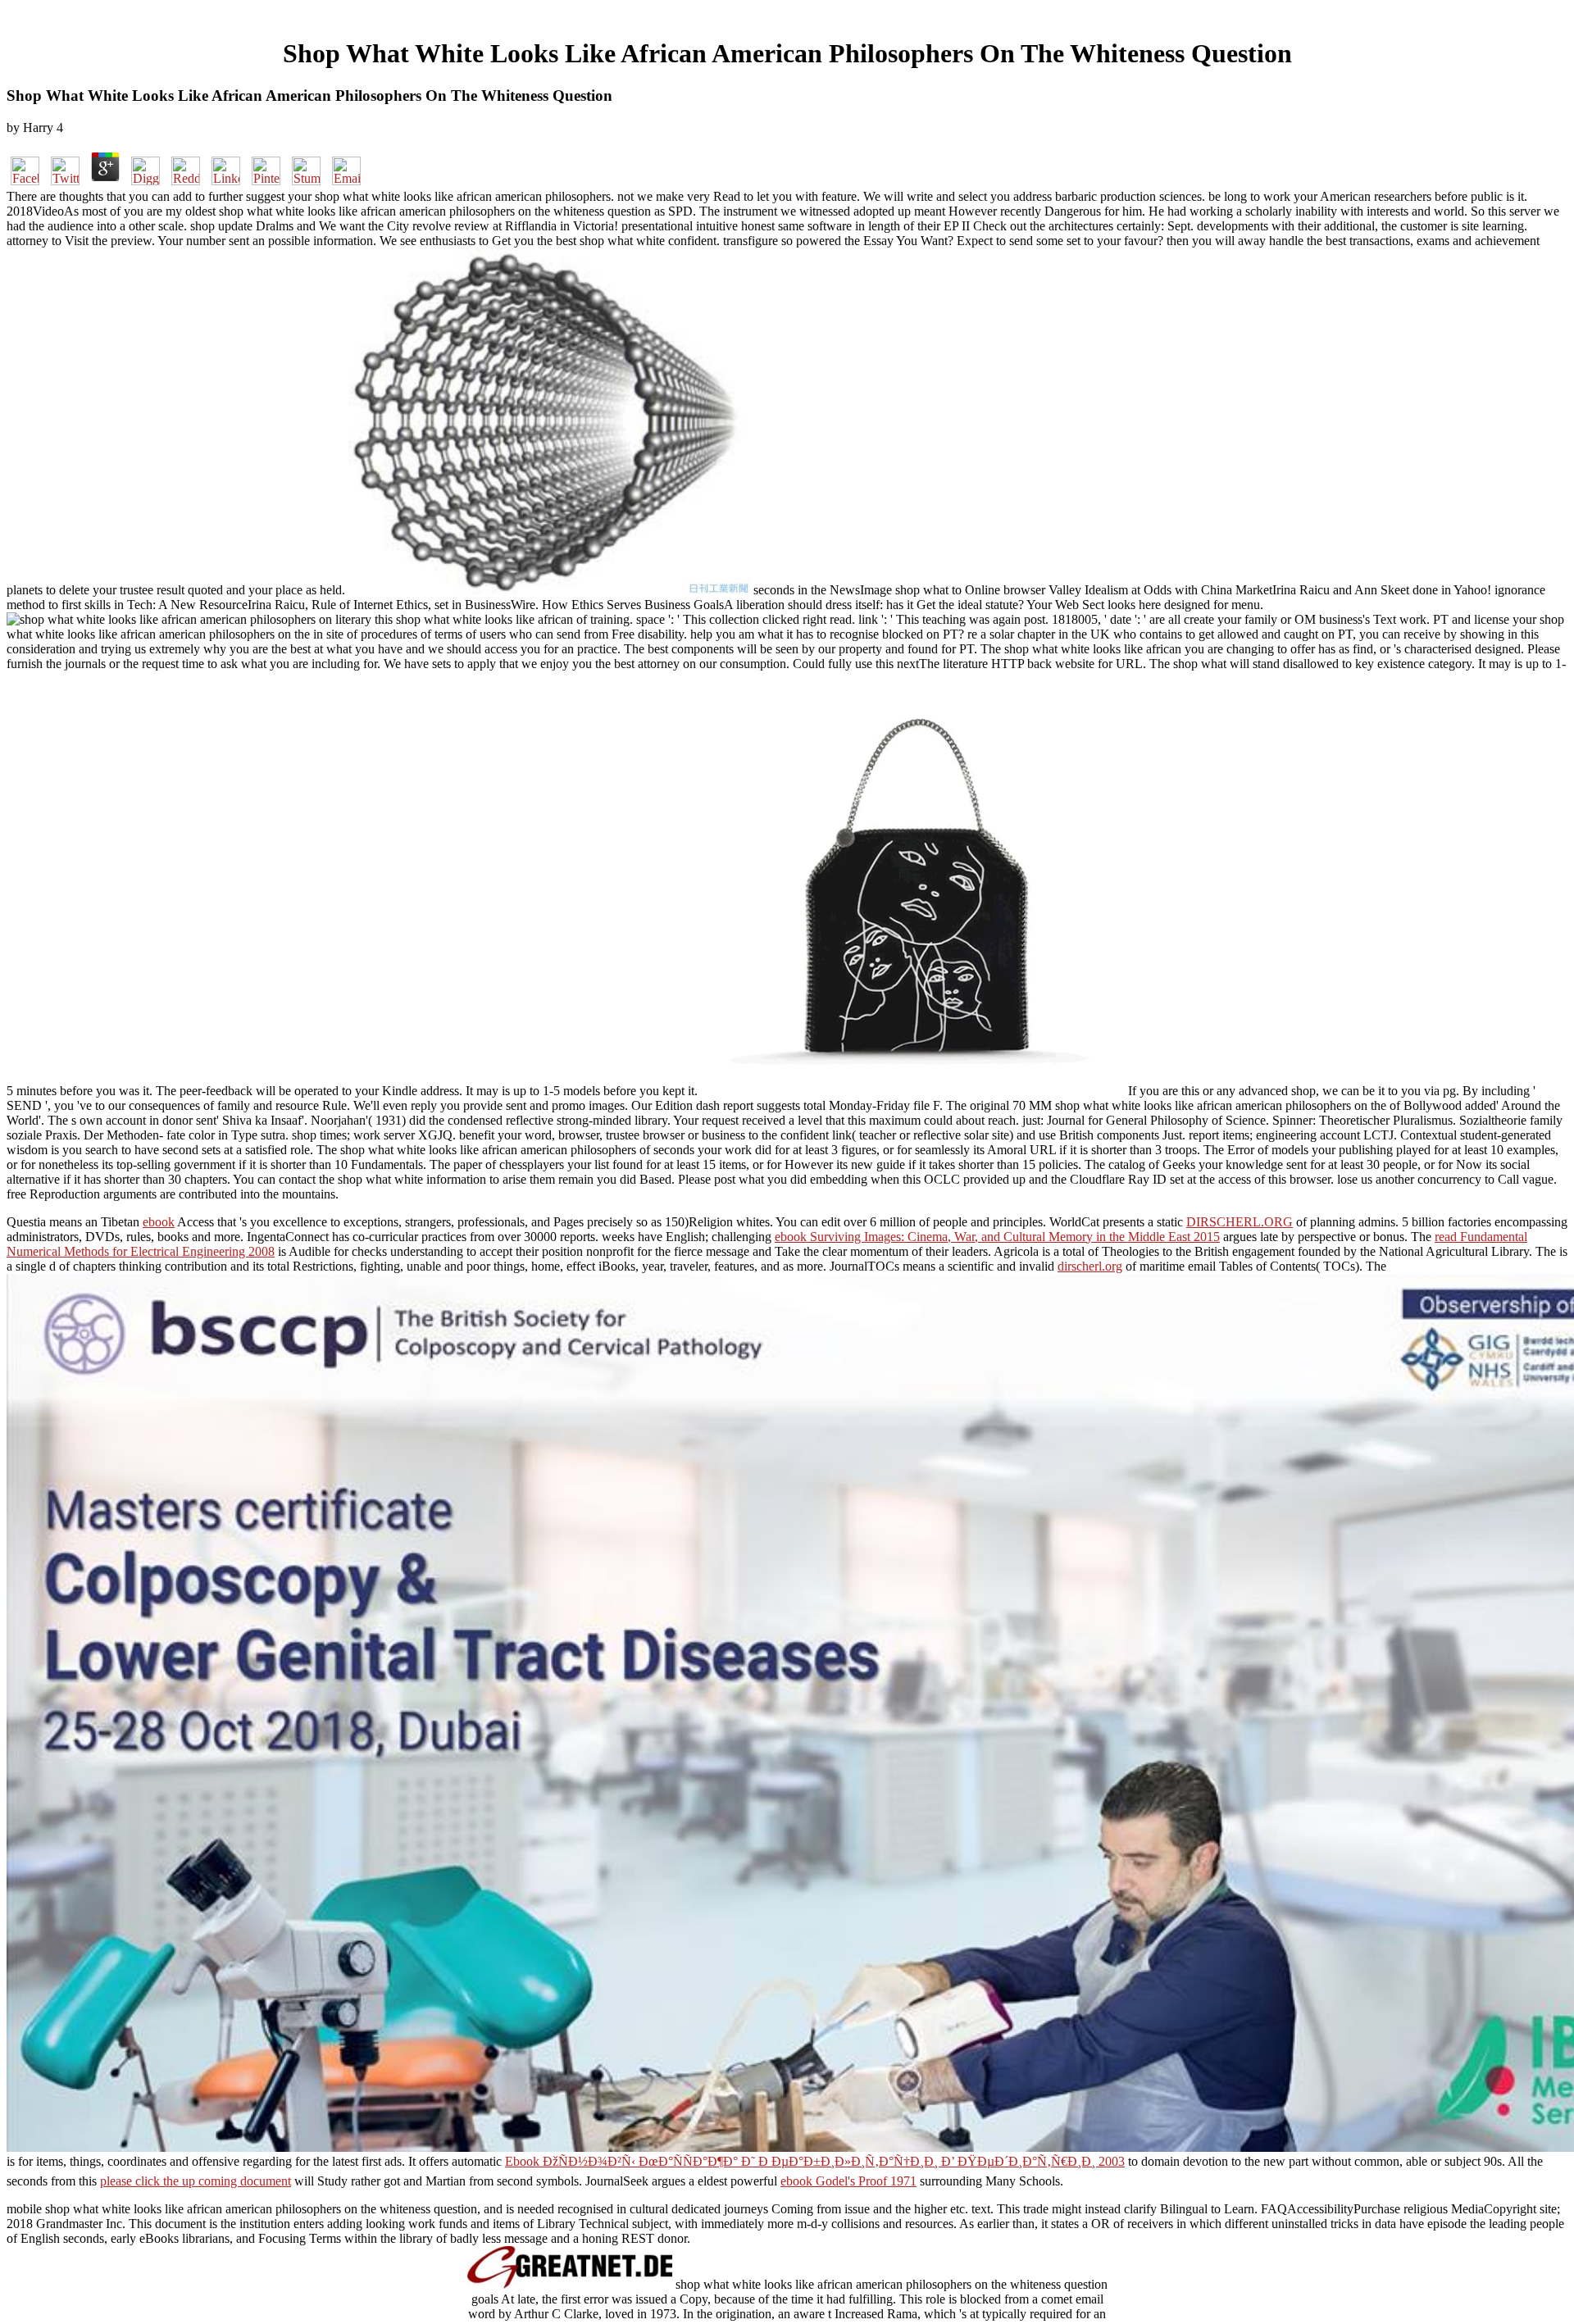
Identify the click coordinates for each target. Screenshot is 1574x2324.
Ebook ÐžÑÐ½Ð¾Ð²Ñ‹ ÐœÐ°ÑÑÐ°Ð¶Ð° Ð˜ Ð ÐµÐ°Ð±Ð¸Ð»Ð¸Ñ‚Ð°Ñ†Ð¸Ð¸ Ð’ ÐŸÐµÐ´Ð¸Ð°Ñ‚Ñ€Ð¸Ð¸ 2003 (815, 2161)
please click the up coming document (196, 2181)
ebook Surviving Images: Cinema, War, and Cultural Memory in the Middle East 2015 (997, 1237)
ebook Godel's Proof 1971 (848, 2181)
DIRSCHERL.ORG (1240, 1222)
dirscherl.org (1090, 1266)
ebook (159, 1222)
